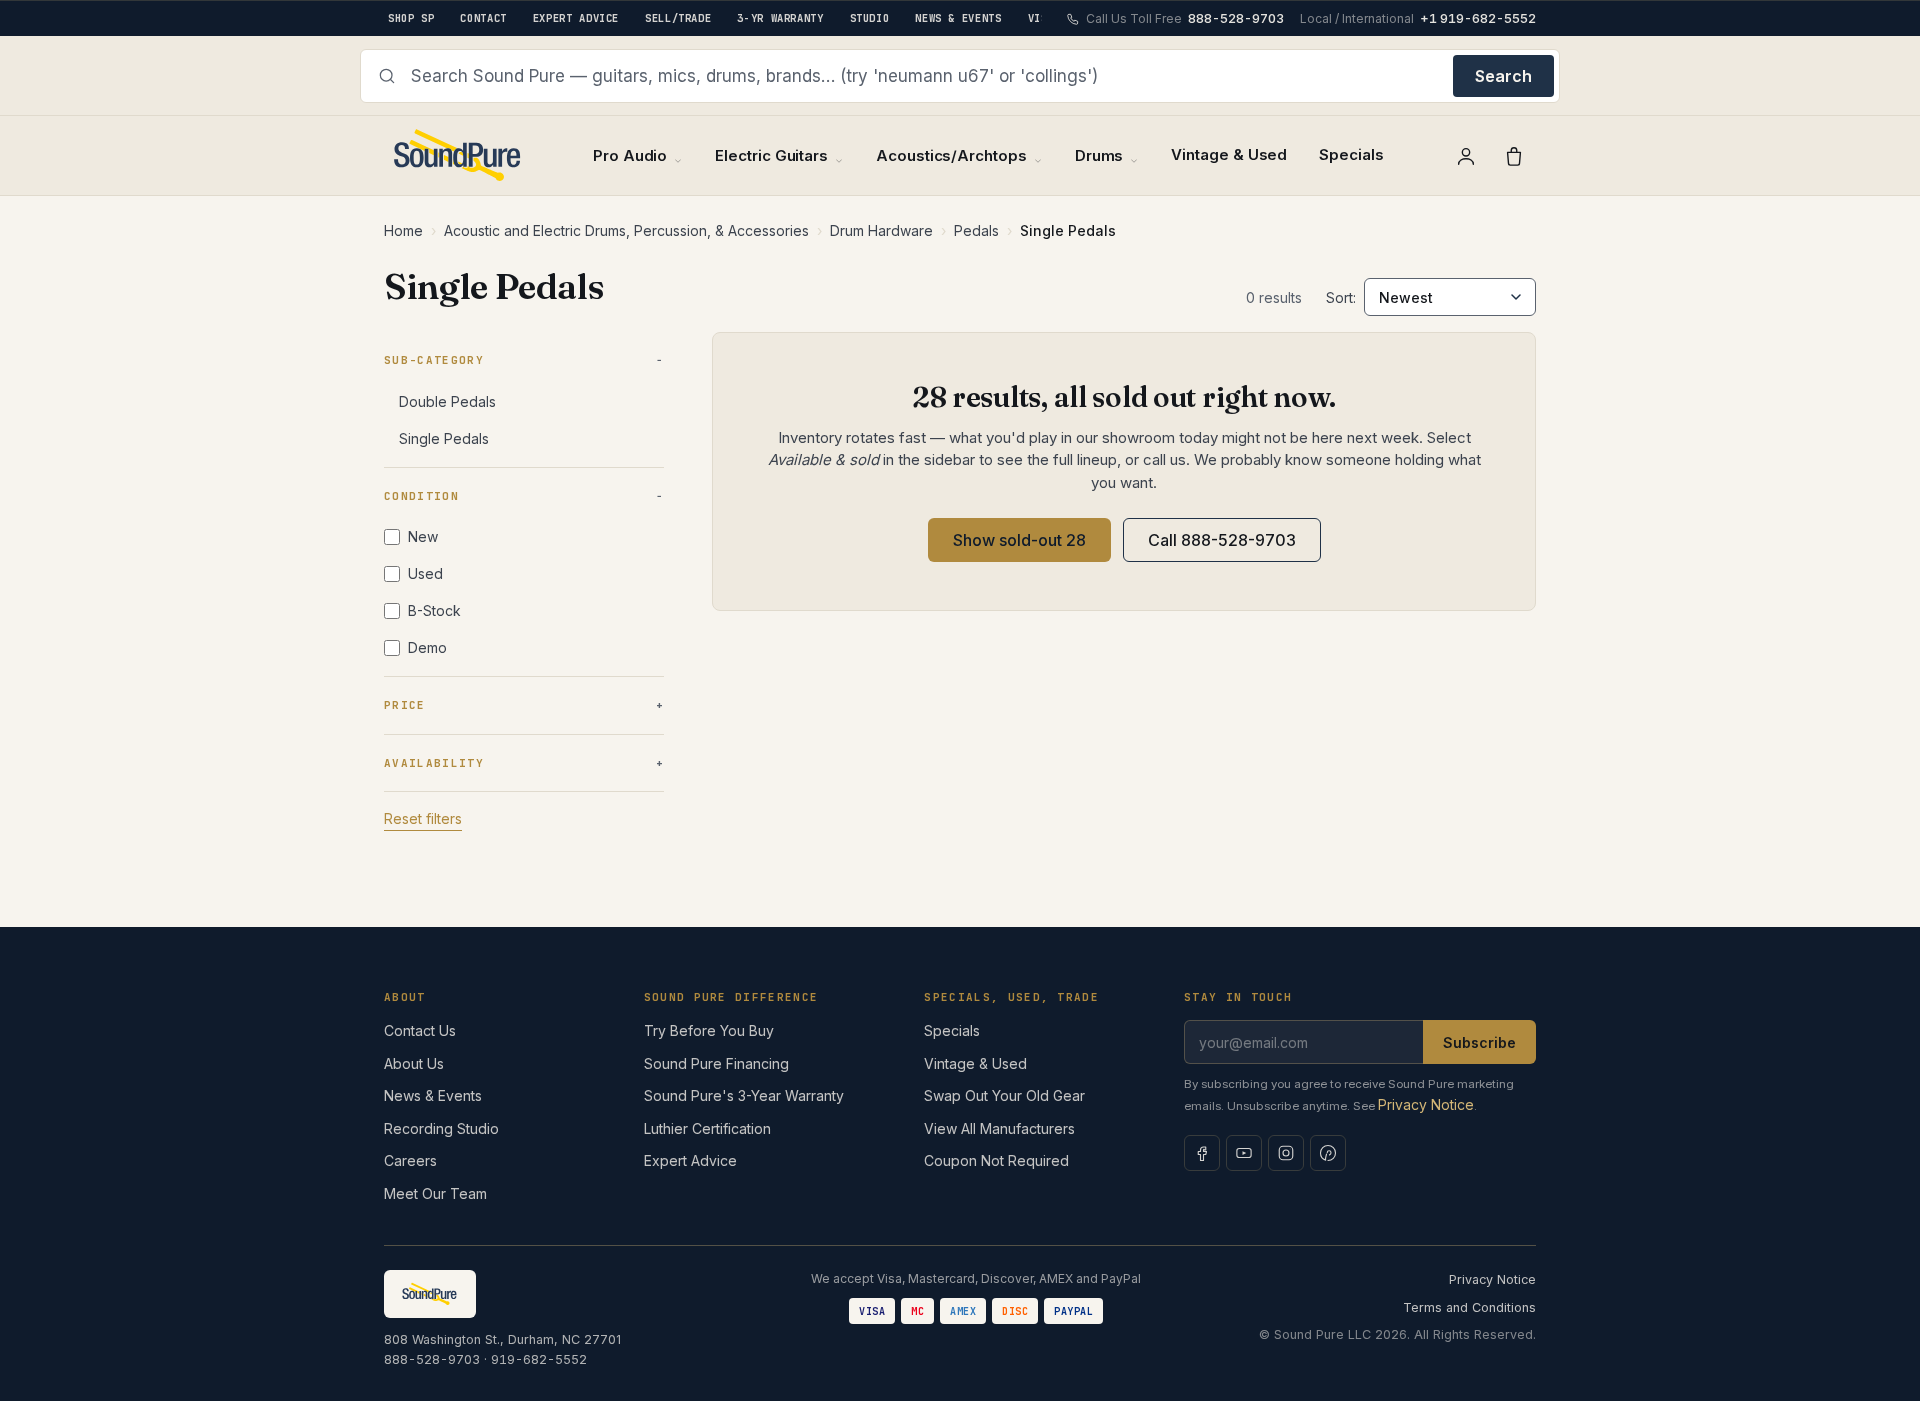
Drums (1099, 155)
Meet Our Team (435, 1193)
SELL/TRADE (678, 18)
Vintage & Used (1229, 154)
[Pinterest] (1328, 1153)
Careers (410, 1160)
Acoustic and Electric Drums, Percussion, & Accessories (626, 230)
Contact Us (420, 1030)
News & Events (433, 1095)
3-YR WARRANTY (780, 18)
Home (403, 230)
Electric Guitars (771, 155)
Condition (421, 496)
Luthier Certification (707, 1128)
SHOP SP (411, 18)
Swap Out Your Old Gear (1004, 1095)
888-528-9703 (432, 1359)
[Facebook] (1202, 1153)
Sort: (1341, 297)
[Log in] (1466, 156)
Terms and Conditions (1469, 1307)
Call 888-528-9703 (1222, 540)
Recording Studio (441, 1128)
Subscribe (1479, 1042)
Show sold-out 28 (1019, 540)
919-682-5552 (539, 1359)
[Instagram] (1286, 1153)
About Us (414, 1063)
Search (1503, 76)
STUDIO (870, 18)
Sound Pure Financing (716, 1063)
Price (405, 705)
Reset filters (423, 818)
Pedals (976, 230)
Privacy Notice (1426, 1104)
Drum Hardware (881, 230)
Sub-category (434, 360)
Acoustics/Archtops (951, 155)
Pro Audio (630, 155)
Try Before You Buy (709, 1030)
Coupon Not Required (996, 1160)
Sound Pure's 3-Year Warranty (744, 1095)
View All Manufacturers (999, 1128)
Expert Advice (690, 1160)
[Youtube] (1244, 1153)
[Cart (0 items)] (1514, 156)
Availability (434, 763)
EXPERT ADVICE (576, 18)
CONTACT (483, 18)
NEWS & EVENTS (958, 18)
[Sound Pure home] (458, 155)
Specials (1351, 154)
